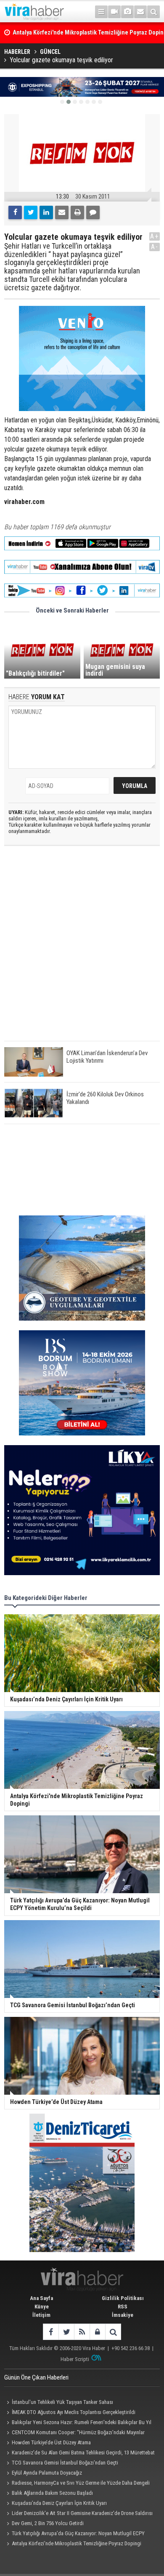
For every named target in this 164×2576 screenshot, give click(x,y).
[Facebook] (15, 212)
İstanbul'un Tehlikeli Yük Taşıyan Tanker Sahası (62, 2402)
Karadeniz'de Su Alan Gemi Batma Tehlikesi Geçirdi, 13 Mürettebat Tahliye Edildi (79, 2454)
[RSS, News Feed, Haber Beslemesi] (82, 2332)
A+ (155, 236)
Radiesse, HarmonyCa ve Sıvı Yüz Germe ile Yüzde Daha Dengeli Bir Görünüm (77, 2484)
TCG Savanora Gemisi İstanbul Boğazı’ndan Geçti (65, 2463)
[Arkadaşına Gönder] (62, 212)
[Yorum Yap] (93, 212)
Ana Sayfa (41, 2298)
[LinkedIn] (46, 212)
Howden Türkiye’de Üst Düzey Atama (51, 2442)
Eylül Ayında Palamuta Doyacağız (47, 2473)
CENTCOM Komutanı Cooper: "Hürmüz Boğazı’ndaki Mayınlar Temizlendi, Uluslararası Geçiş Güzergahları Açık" (74, 2433)
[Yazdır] (77, 212)
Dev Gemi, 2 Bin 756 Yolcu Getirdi (48, 2523)
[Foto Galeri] (127, 12)
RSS (123, 2307)
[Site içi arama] (153, 12)
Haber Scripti (75, 2359)
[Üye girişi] (97, 2332)
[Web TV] (114, 12)
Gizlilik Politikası (123, 2298)
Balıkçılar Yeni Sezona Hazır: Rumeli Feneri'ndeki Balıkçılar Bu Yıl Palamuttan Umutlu (78, 2423)
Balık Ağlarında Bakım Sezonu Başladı (52, 2493)
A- (155, 247)
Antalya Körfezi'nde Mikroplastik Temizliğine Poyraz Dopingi (77, 2543)
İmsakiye (123, 2315)
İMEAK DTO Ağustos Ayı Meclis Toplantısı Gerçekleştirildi (74, 2412)
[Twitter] (31, 212)
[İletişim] (140, 12)
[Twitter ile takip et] (66, 2332)
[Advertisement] (82, 950)
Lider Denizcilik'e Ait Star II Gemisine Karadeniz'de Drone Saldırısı (82, 2513)
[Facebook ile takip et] (51, 2332)
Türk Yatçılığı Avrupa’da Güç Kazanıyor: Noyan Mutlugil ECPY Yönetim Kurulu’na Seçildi (74, 2534)
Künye (42, 2307)
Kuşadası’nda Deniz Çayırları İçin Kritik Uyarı (59, 2503)
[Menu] (101, 12)
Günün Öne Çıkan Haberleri (36, 2377)
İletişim (41, 2315)
